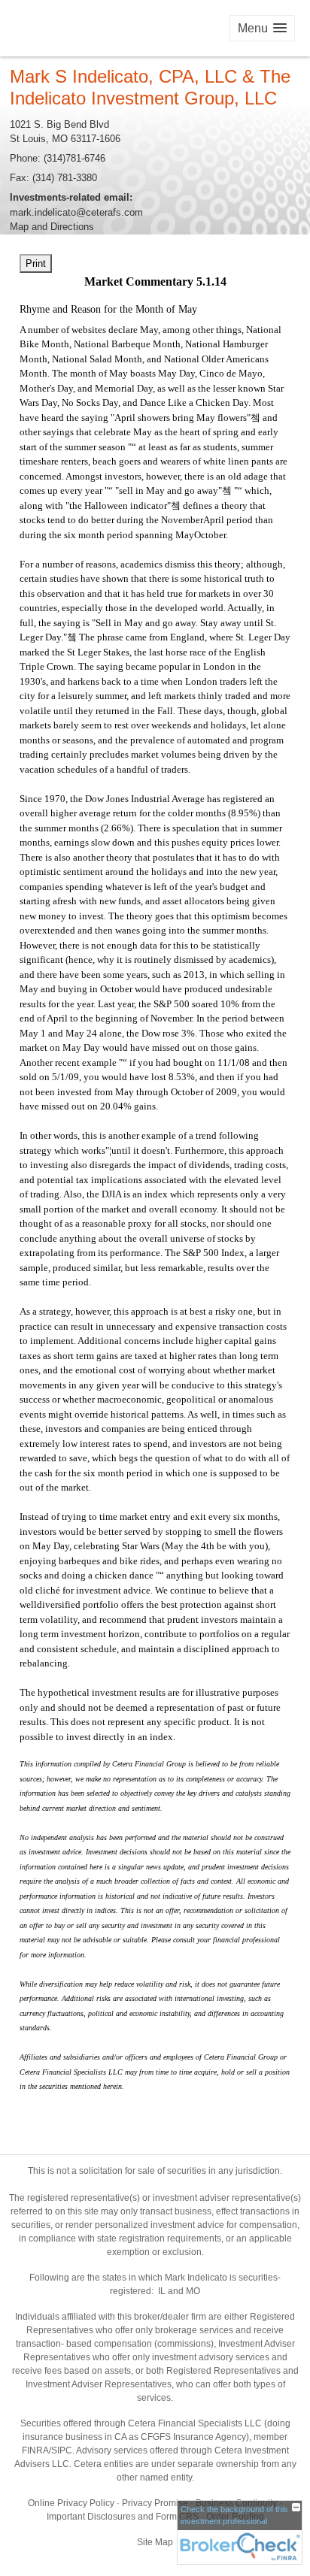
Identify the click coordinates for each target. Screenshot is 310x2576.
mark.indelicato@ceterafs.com (76, 212)
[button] (262, 28)
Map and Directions (52, 227)
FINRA (35, 2450)
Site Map (155, 2542)
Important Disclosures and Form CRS (123, 2517)
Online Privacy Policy (71, 2503)
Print (36, 263)
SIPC (62, 2450)
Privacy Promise (155, 2503)
